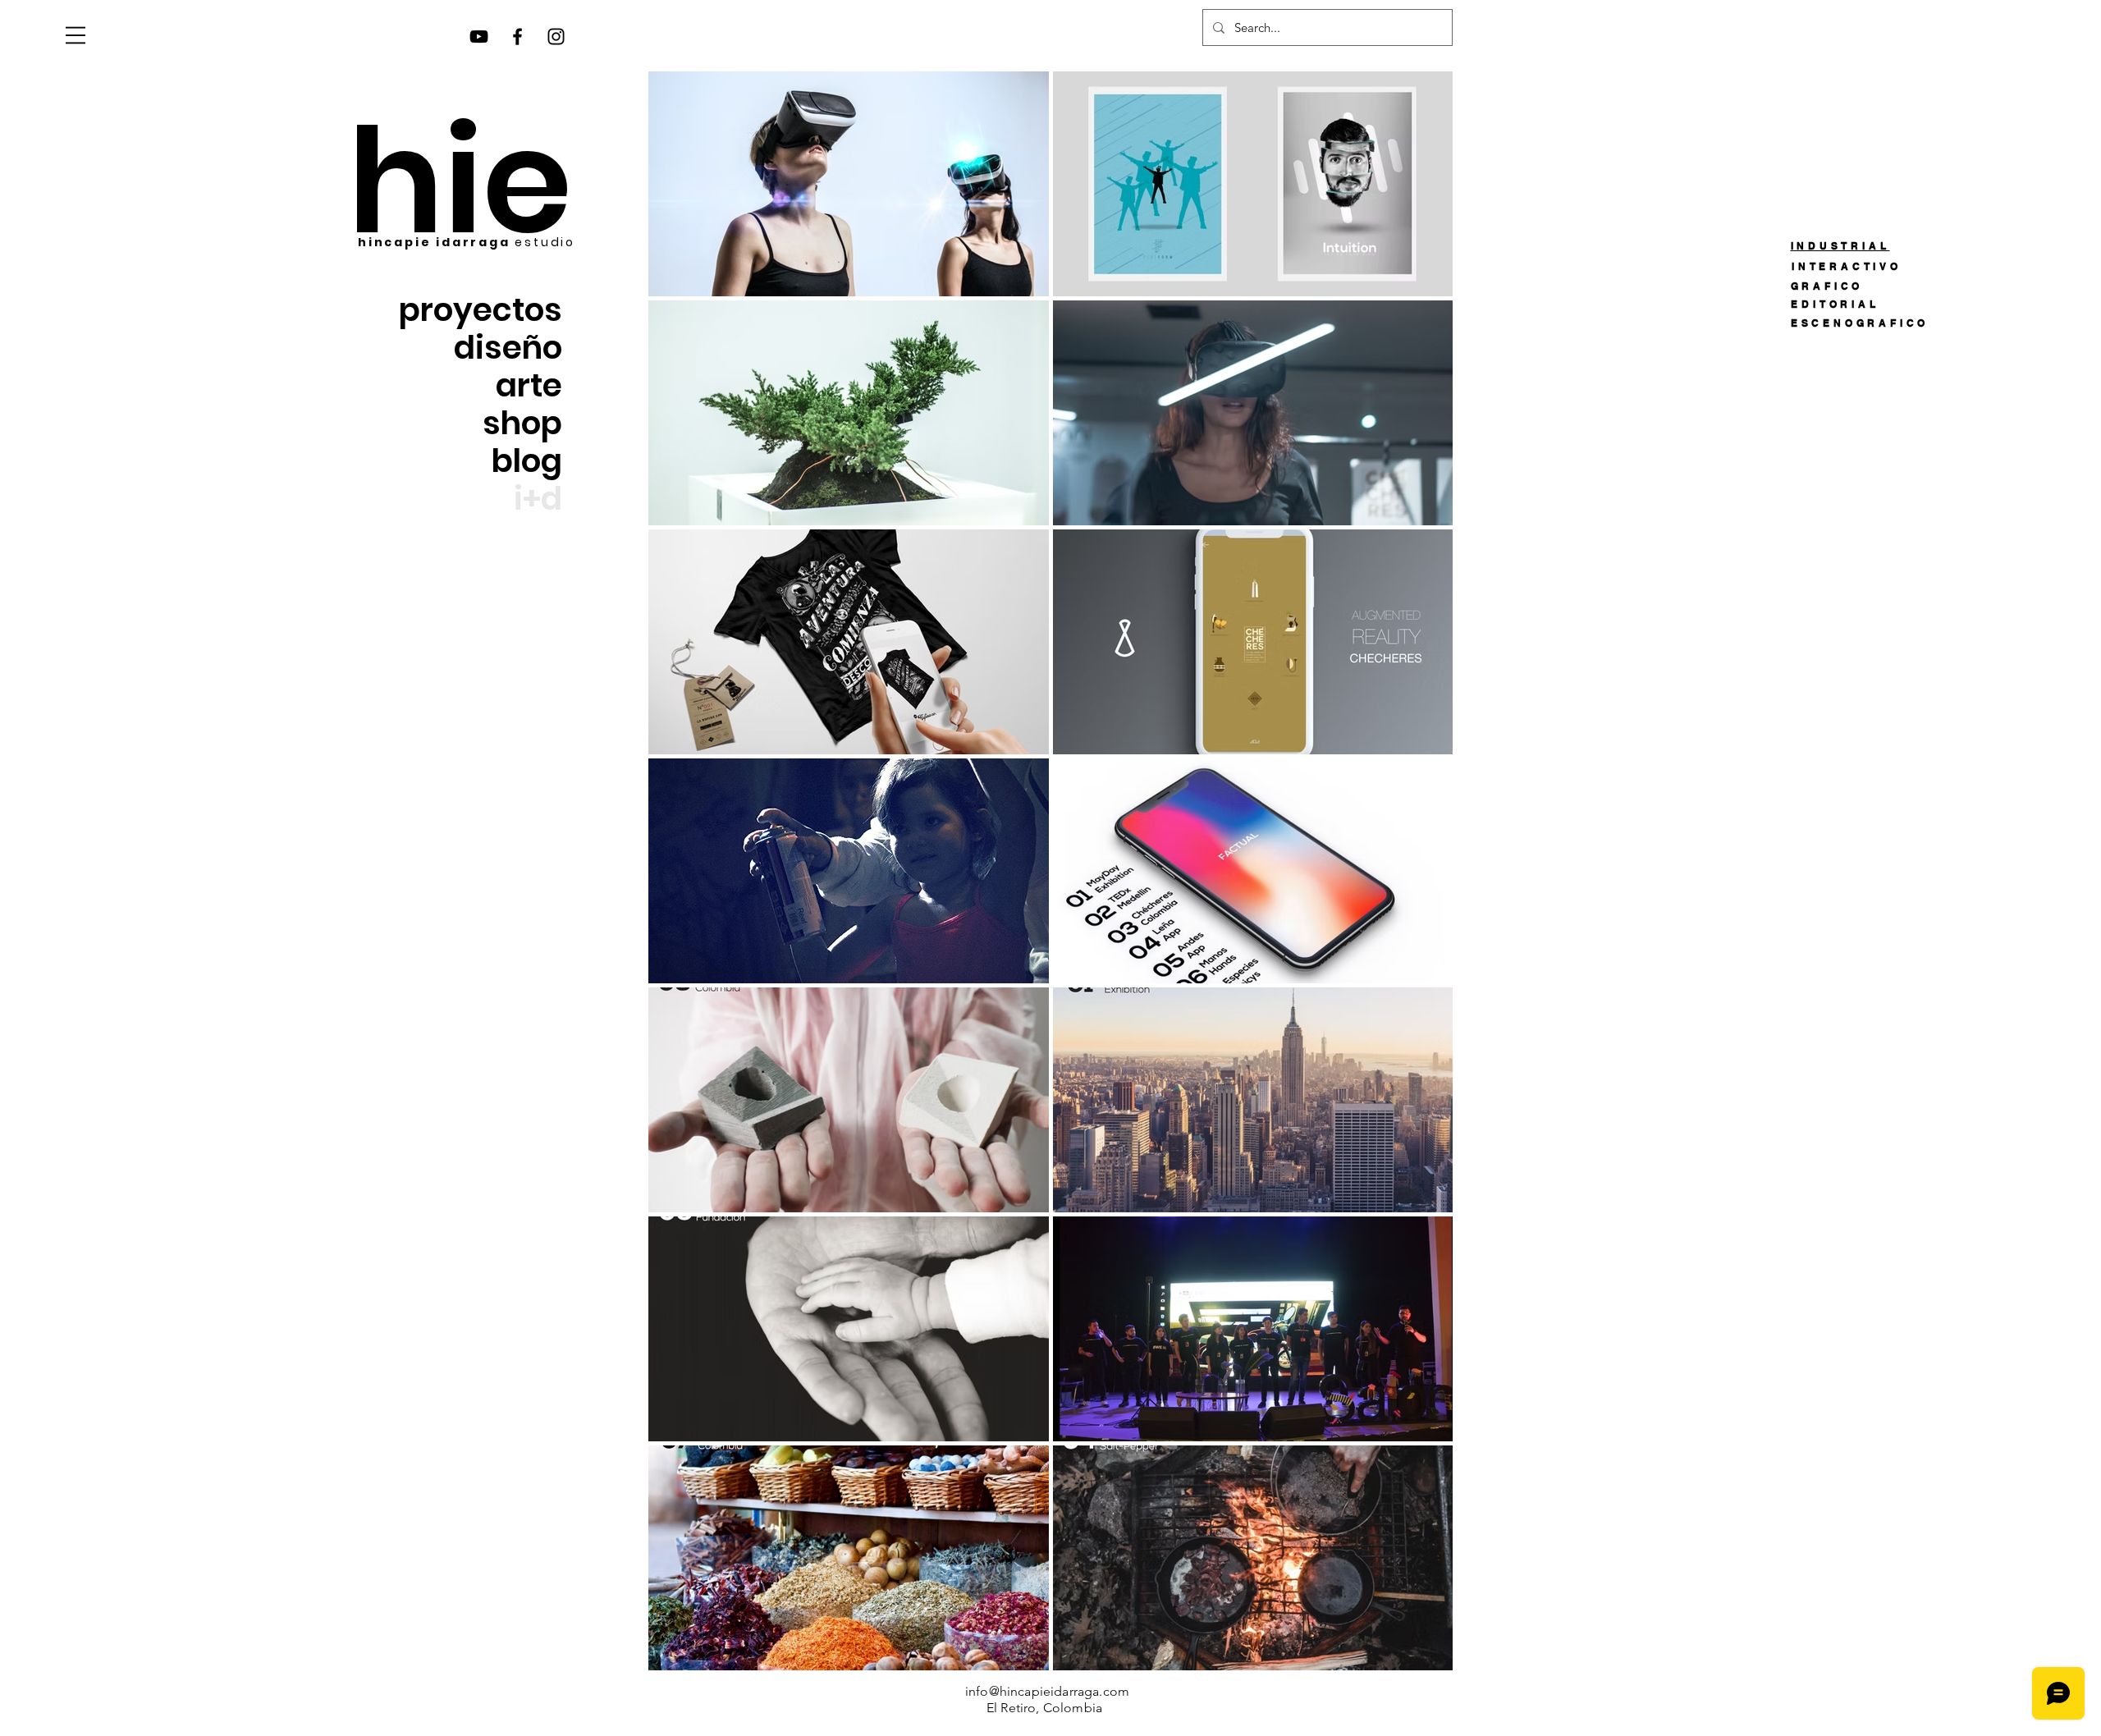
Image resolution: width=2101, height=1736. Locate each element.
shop (522, 424)
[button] (76, 35)
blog (527, 461)
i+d (538, 499)
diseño (508, 348)
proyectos (481, 310)
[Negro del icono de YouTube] (479, 37)
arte (529, 386)
